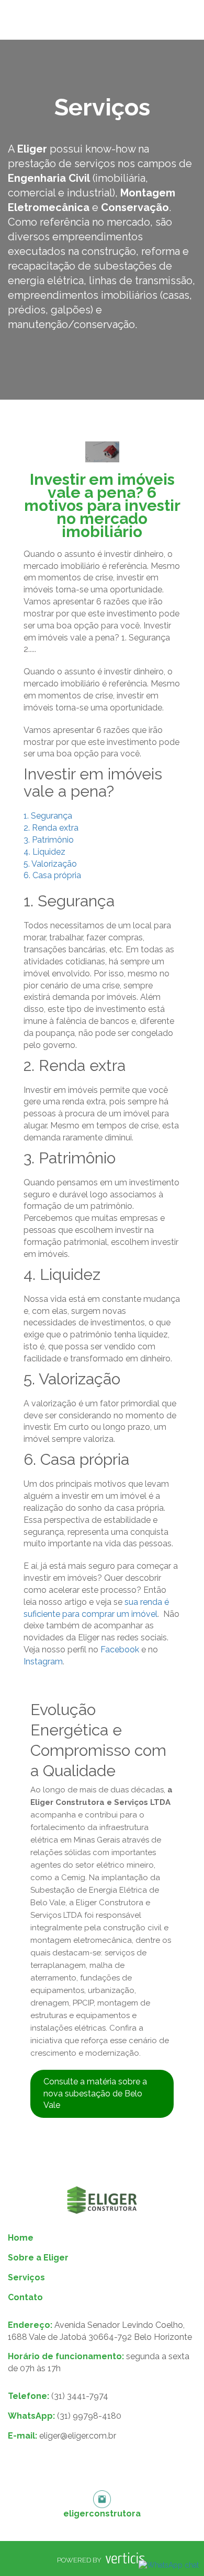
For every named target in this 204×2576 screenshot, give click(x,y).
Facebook (120, 1650)
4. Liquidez (44, 852)
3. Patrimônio (49, 840)
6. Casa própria (52, 875)
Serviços (26, 2277)
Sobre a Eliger (38, 2258)
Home (21, 2238)
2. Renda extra (51, 828)
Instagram (43, 1662)
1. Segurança (48, 816)
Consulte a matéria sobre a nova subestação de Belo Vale (95, 2094)
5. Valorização (50, 864)
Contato (25, 2297)
